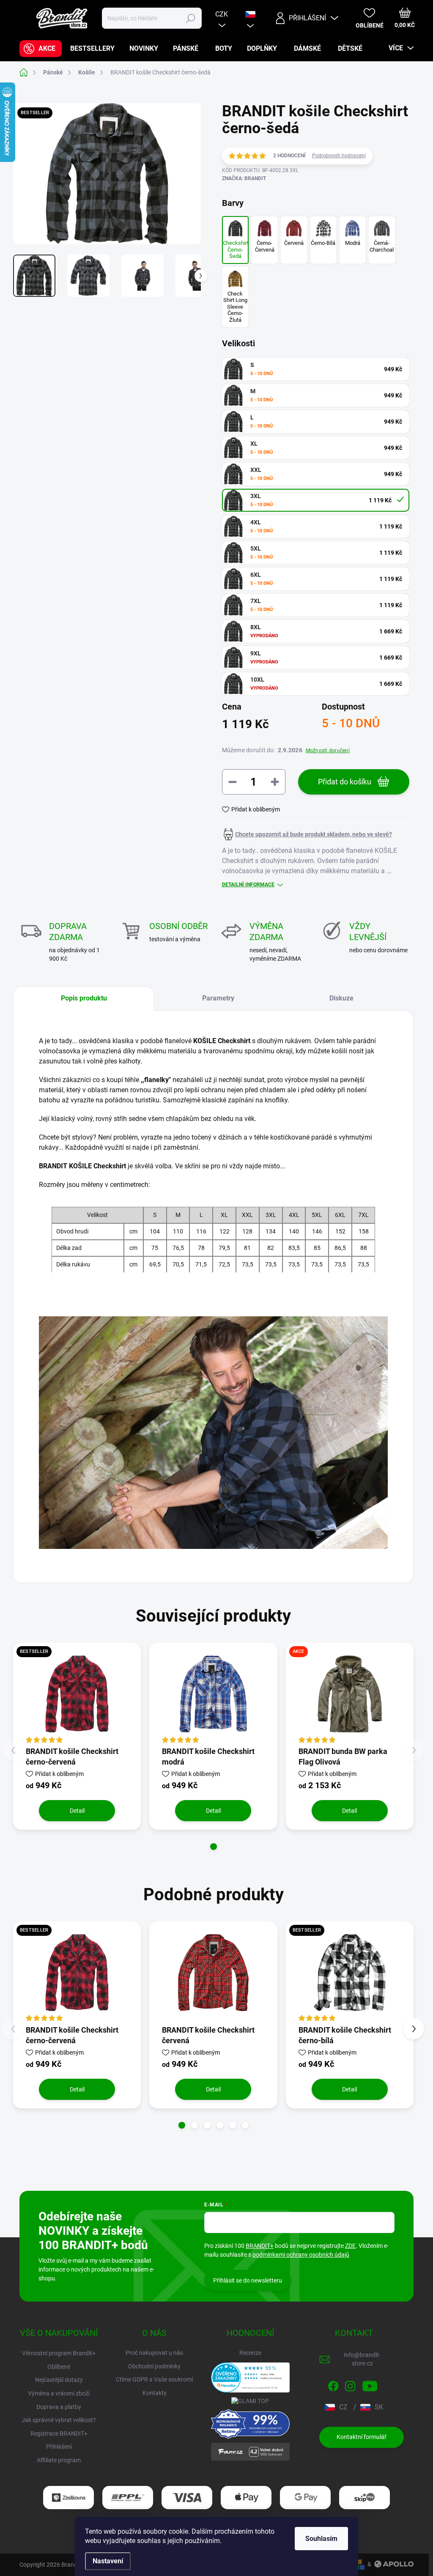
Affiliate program (59, 2460)
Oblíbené (59, 2367)
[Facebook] (333, 2384)
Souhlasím (321, 2539)
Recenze (250, 2353)
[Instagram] (350, 2384)
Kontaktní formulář (362, 2437)
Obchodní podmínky (154, 2366)
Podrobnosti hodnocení (339, 156)
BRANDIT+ (260, 2246)
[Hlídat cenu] (307, 834)
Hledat (190, 18)
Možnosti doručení (328, 751)
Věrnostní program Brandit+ (59, 2353)
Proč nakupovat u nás (154, 2353)
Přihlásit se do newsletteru (248, 2280)
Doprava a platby (59, 2407)
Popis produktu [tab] (84, 998)
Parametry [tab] (218, 998)
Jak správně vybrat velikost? (59, 2420)
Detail (77, 1811)
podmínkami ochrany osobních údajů (301, 2255)
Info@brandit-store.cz (362, 2359)
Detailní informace (248, 885)
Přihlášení (59, 2447)
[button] (214, 1847)
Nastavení (108, 2561)
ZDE (350, 2246)
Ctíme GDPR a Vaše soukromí (154, 2379)
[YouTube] (370, 2384)
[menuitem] (41, 49)
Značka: (244, 178)
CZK (222, 14)
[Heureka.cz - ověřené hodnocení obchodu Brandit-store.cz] (250, 2377)
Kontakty (155, 2393)
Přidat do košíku (345, 782)
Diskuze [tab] (341, 998)
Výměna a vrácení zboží (59, 2393)
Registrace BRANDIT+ (59, 2433)
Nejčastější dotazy (59, 2380)
